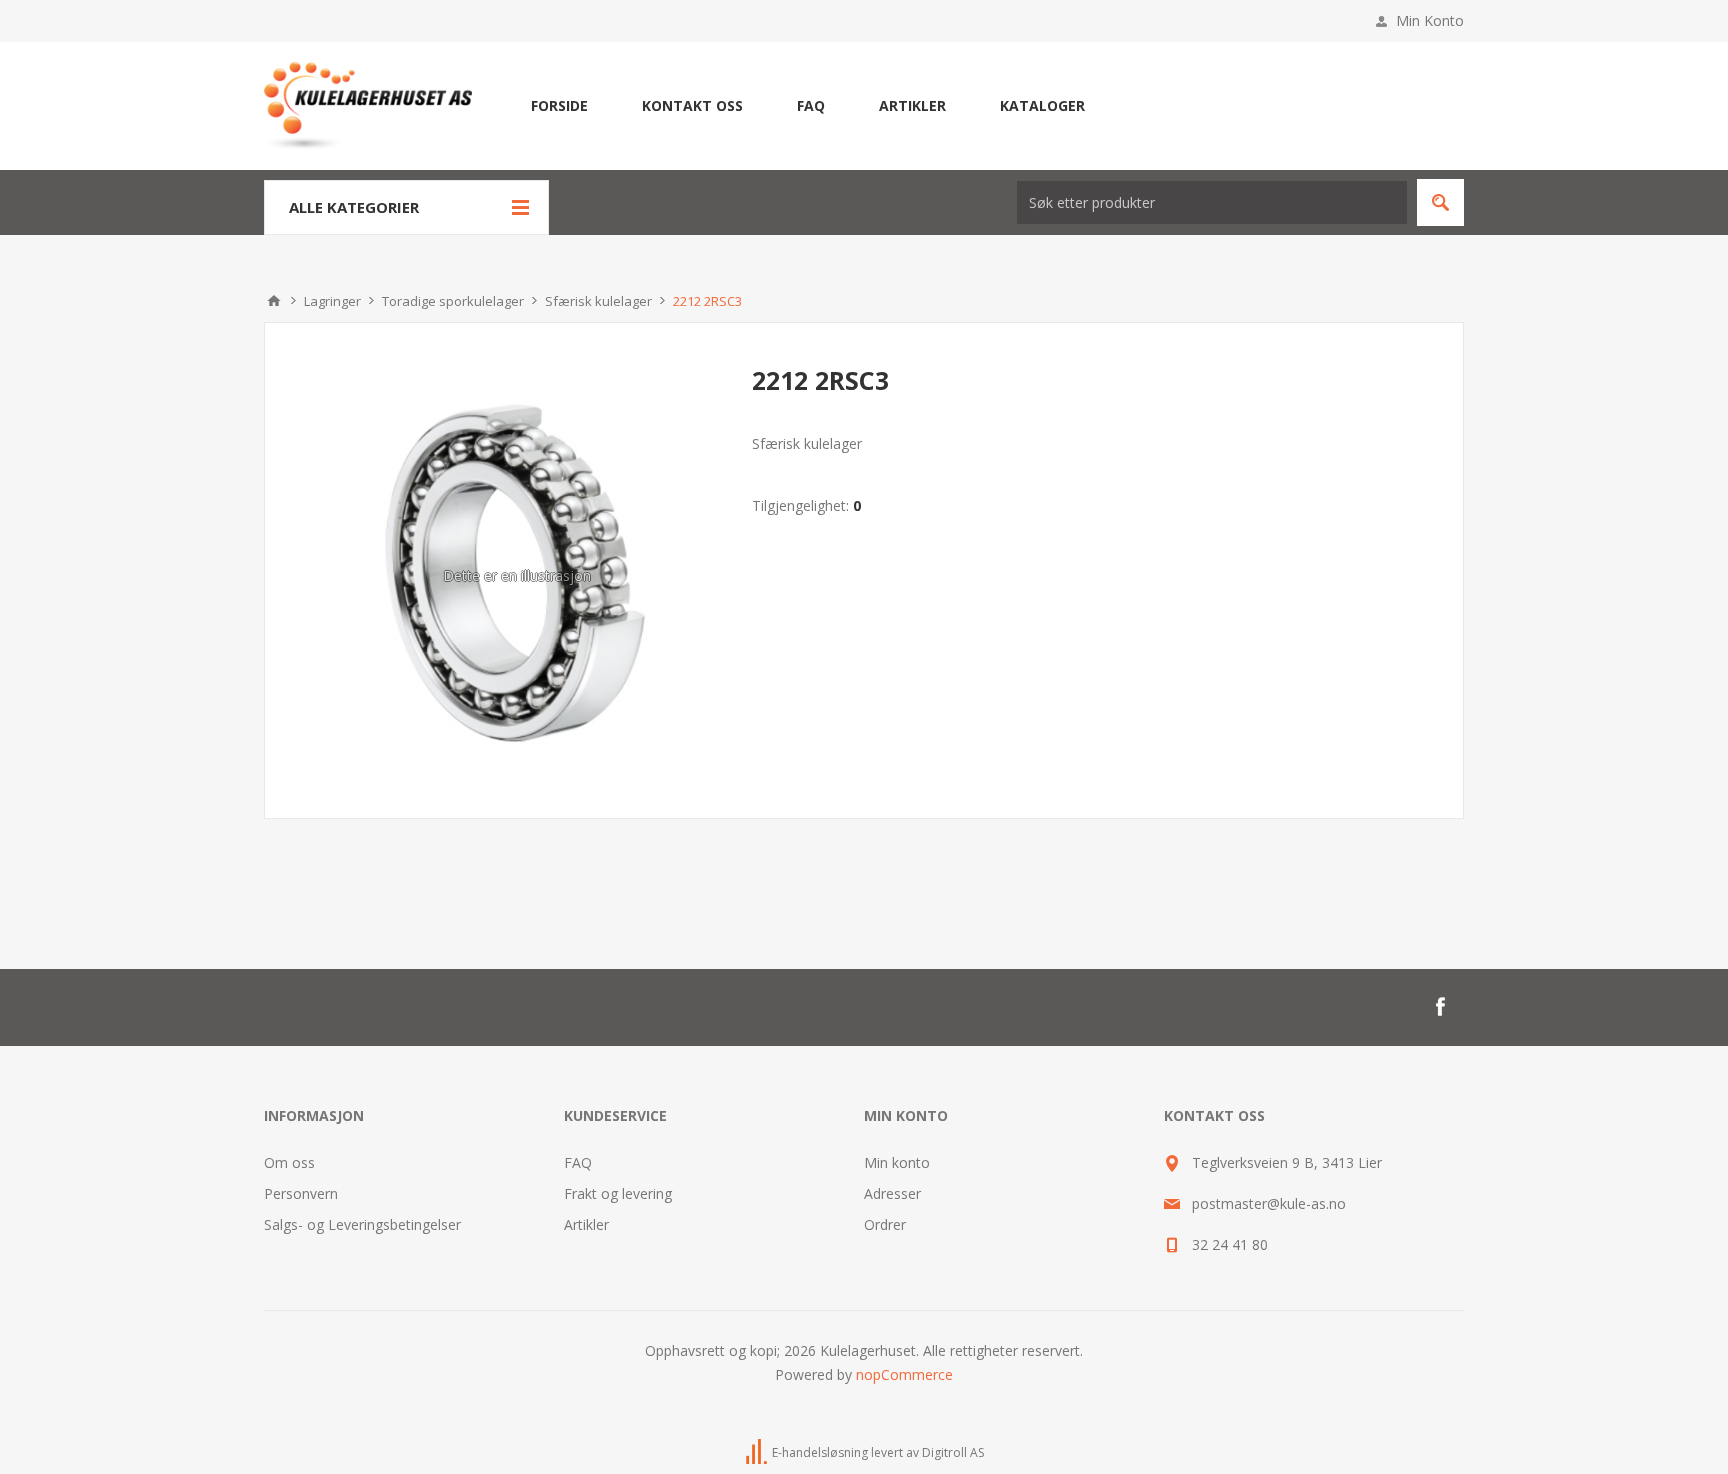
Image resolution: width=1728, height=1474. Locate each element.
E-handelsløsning (820, 1452)
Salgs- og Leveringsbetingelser (362, 1224)
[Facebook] (1440, 1007)
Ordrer (885, 1224)
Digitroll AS (953, 1452)
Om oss (289, 1162)
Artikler (586, 1224)
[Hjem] (274, 301)
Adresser (892, 1193)
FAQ (578, 1162)
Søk (1440, 202)
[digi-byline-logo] (758, 1452)
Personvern (301, 1193)
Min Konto (1430, 20)
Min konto (897, 1162)
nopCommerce (904, 1374)
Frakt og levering (618, 1193)
